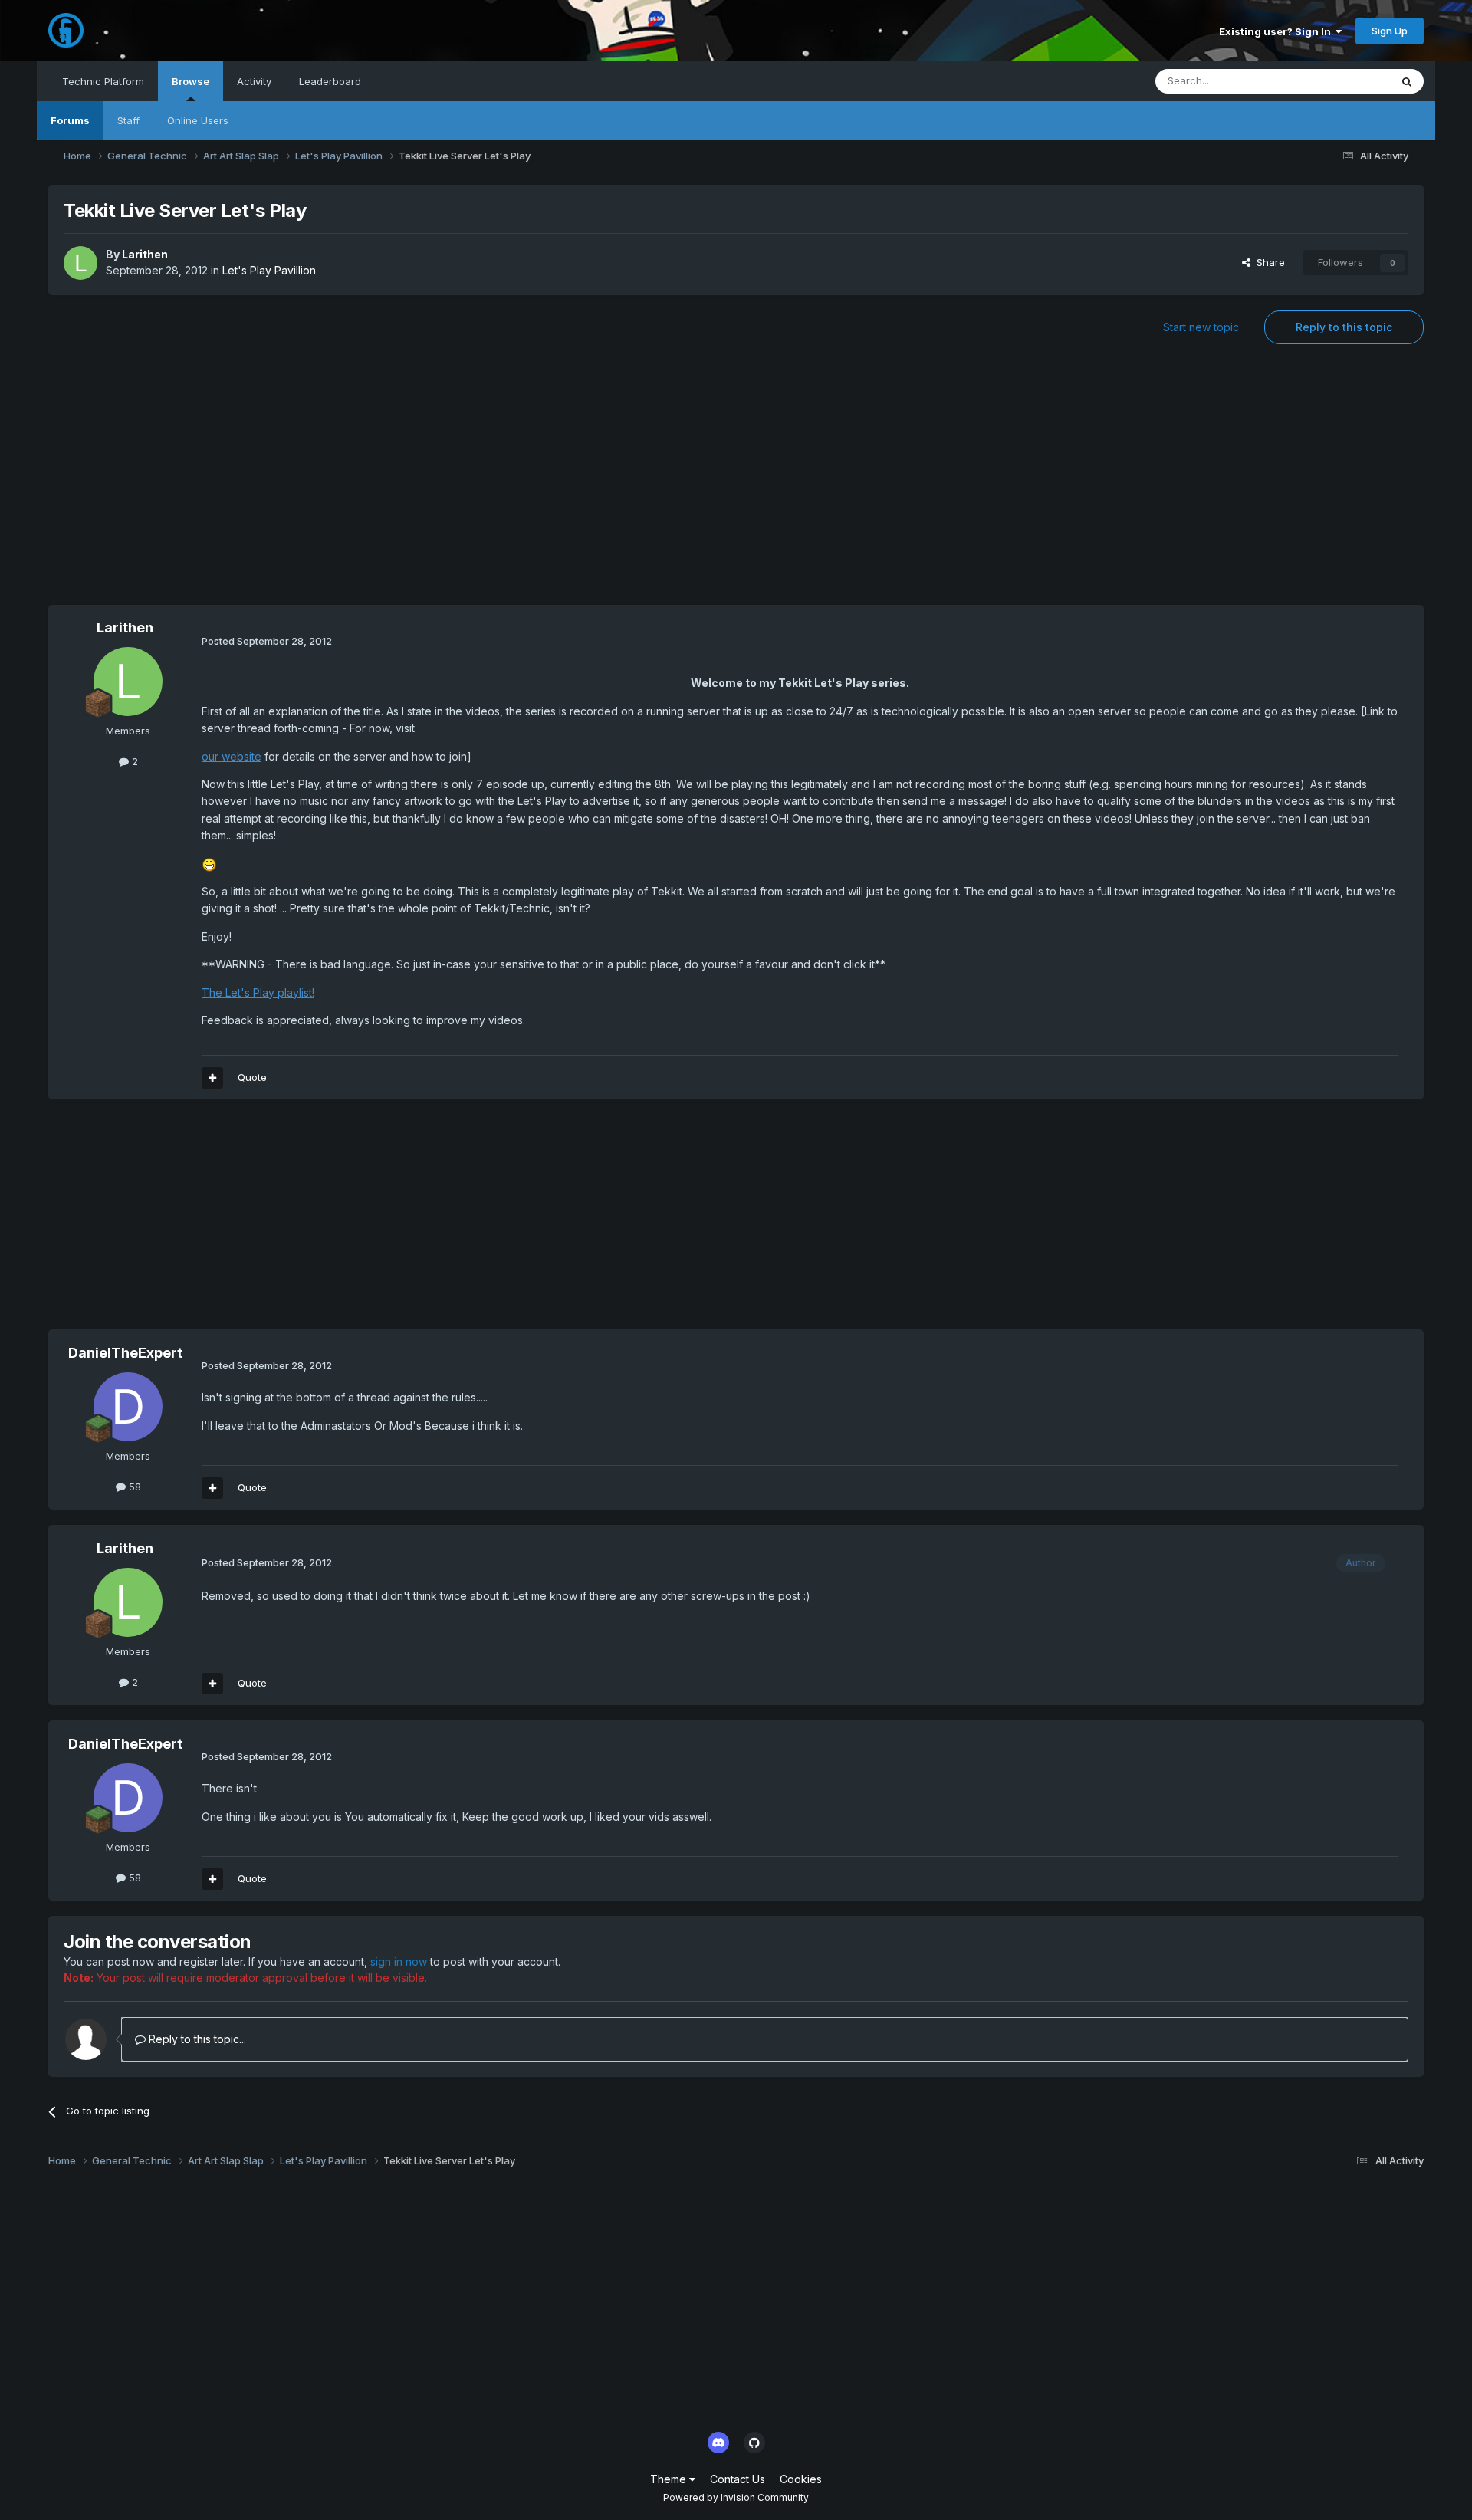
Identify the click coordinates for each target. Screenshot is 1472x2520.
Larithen (145, 254)
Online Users (198, 120)
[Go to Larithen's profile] (80, 263)
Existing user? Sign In (1277, 31)
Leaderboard (330, 81)
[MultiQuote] (212, 1078)
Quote (252, 1077)
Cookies (801, 2479)
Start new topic (1201, 327)
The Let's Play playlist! (258, 992)
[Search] (1407, 81)
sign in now (399, 1961)
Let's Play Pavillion (269, 270)
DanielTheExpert (125, 1353)
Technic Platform (103, 81)
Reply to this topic (1344, 327)
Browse (191, 81)
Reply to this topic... (196, 2039)
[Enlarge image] (209, 864)
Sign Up (1390, 31)
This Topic (1345, 81)
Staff (128, 120)
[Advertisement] (736, 482)
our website (232, 756)
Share (1268, 262)
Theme (670, 2479)
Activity (254, 81)
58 (133, 1487)
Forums (70, 120)
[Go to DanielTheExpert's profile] (128, 1407)
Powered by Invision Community (736, 2497)
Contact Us (738, 2479)
